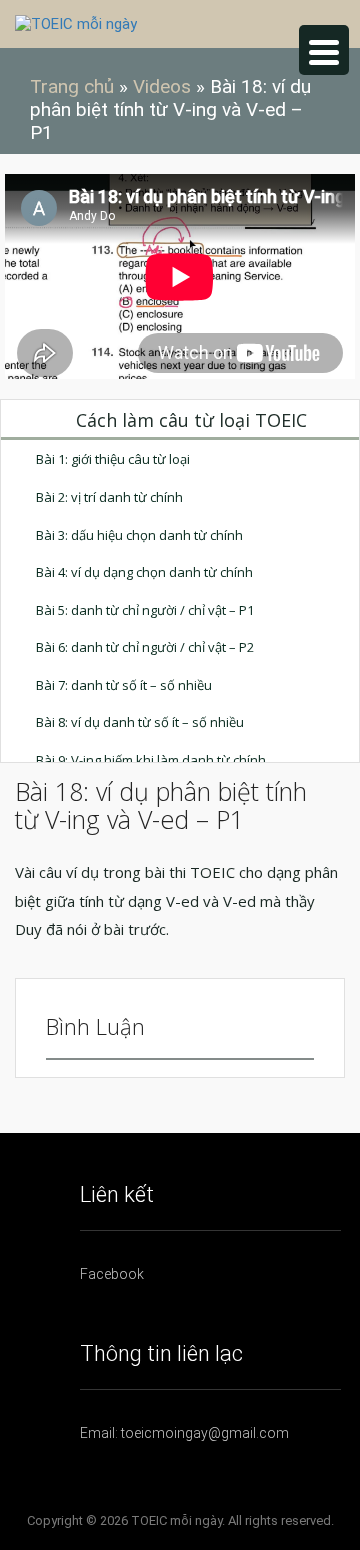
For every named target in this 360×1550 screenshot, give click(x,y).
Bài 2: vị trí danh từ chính (109, 497)
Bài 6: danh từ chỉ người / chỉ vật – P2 (145, 647)
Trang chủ (72, 86)
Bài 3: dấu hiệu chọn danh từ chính (139, 535)
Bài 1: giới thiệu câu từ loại (113, 459)
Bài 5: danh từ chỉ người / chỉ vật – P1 (145, 610)
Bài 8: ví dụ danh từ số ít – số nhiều (140, 722)
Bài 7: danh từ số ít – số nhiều (124, 685)
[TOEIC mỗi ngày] (76, 23)
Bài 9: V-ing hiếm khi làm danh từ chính (151, 760)
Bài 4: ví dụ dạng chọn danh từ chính (144, 572)
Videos (162, 86)
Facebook (112, 1274)
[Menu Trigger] (324, 50)
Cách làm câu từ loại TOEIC (191, 420)
